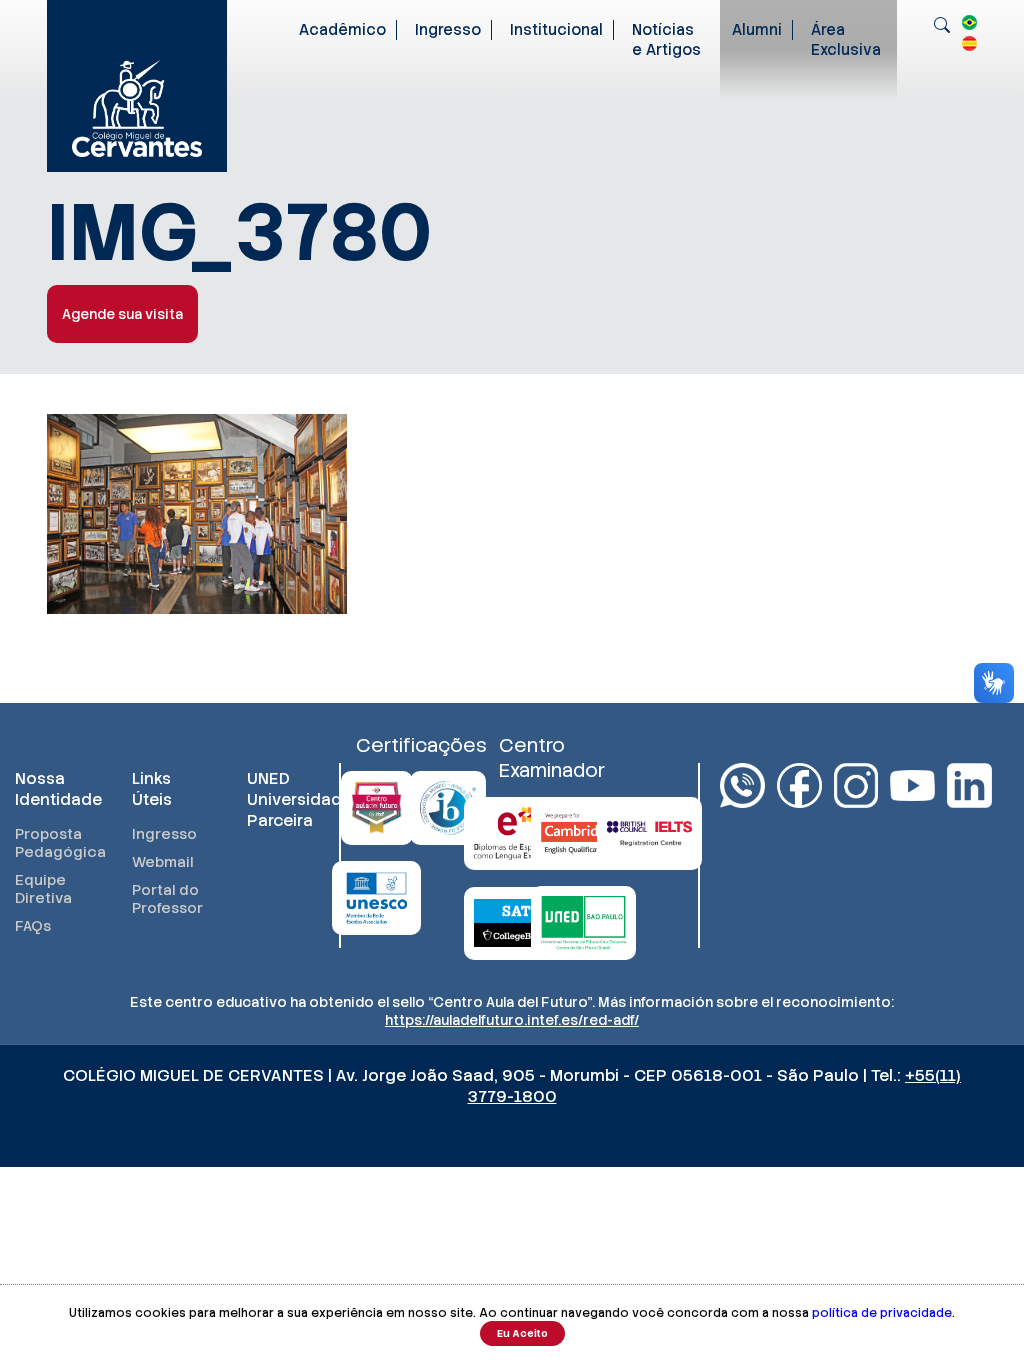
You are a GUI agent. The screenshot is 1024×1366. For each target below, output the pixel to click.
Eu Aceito (522, 1333)
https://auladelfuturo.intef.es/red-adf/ (512, 1020)
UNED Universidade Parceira (285, 799)
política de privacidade (882, 1313)
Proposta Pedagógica (53, 843)
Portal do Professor (167, 899)
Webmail (163, 862)
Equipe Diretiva (43, 889)
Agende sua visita (122, 314)
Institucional (556, 30)
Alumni (757, 30)
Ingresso (448, 30)
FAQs (33, 926)
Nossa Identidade (53, 789)
